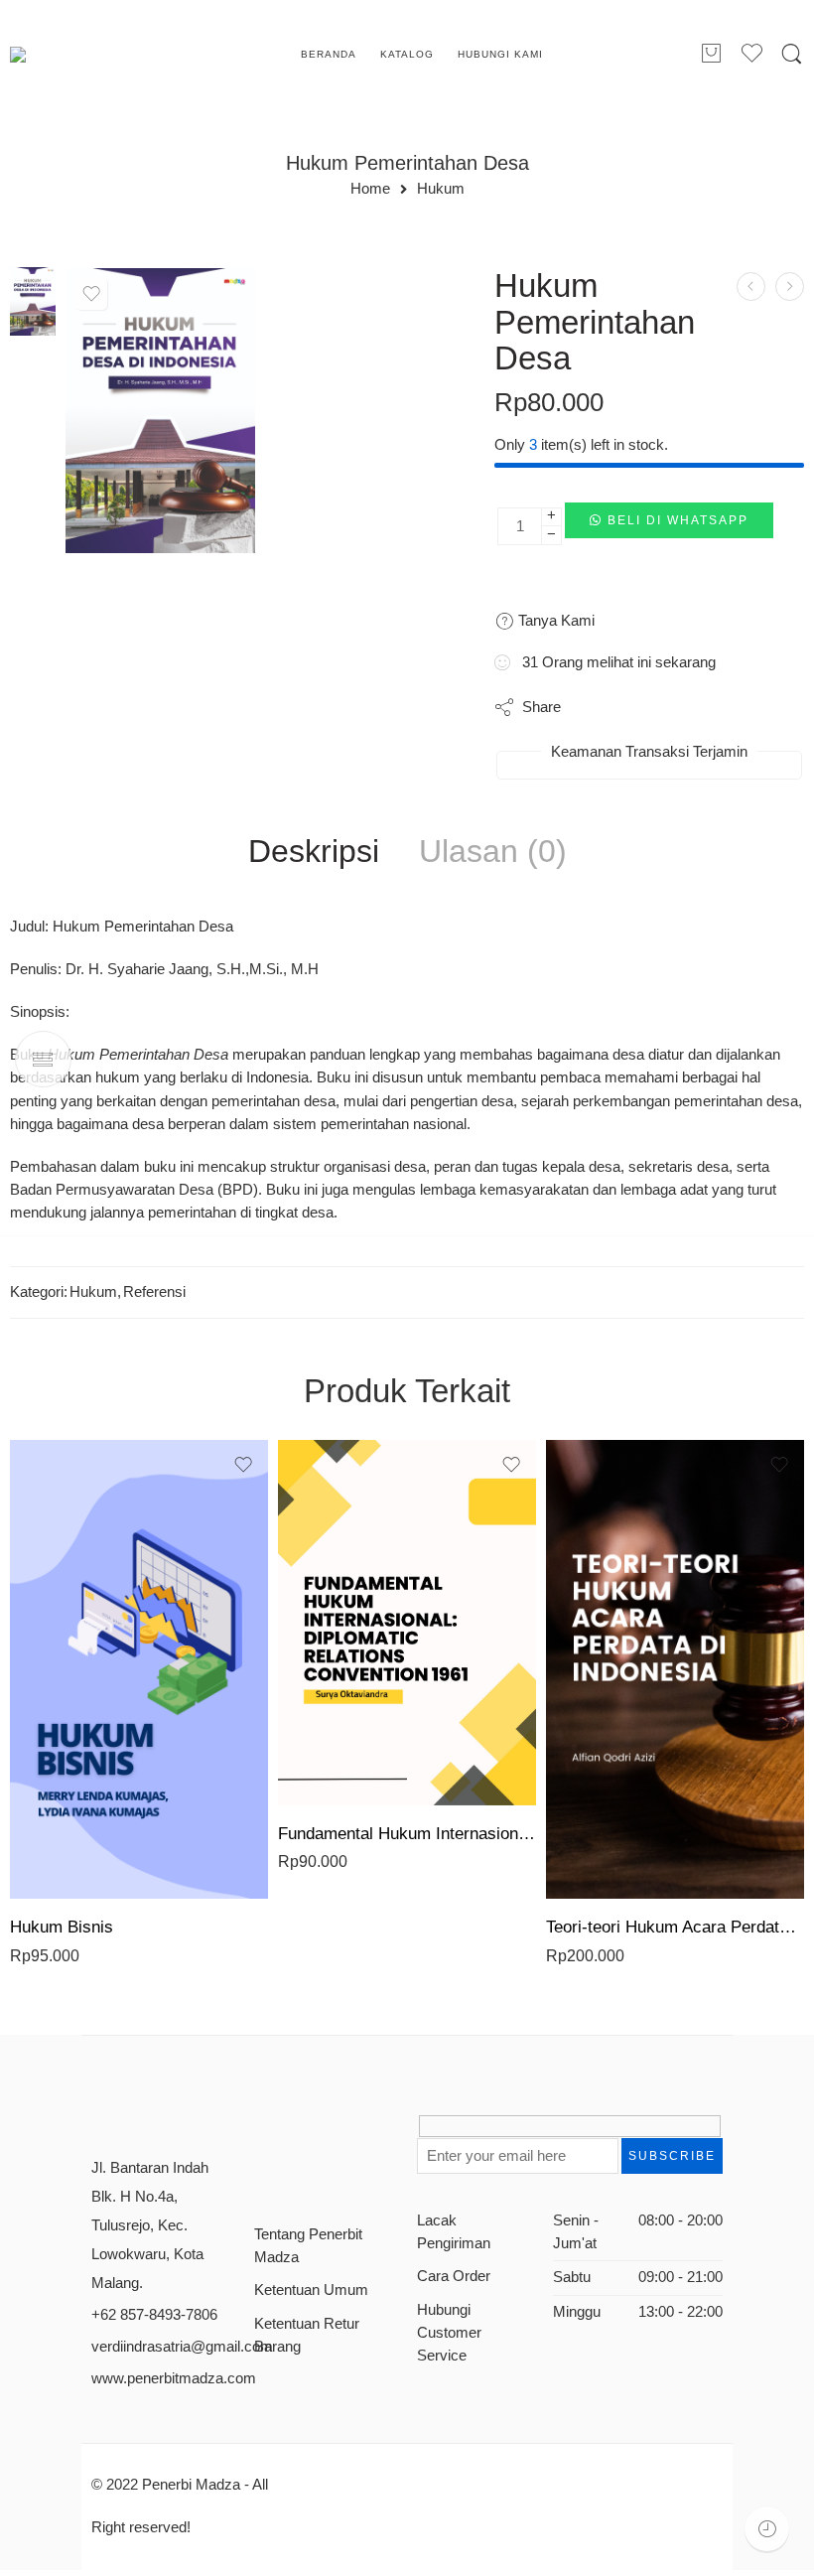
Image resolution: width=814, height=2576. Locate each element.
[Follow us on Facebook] (262, 2134)
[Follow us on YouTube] (366, 2134)
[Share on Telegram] (712, 707)
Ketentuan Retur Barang (307, 2335)
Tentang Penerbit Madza (308, 2246)
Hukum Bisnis (62, 1927)
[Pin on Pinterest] (673, 707)
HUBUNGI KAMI (500, 54)
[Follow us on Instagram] (331, 2134)
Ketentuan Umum (311, 2290)
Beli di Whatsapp (678, 520)
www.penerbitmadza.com (174, 2378)
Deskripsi (314, 852)
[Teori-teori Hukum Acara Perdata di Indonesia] (675, 1669)
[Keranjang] (711, 55)
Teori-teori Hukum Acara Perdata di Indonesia (675, 1927)
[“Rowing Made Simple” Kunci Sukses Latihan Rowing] (751, 286)
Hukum (441, 189)
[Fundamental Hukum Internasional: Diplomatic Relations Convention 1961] (407, 1623)
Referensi (154, 1292)
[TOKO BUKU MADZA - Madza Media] (90, 55)
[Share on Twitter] (593, 707)
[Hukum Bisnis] (139, 1669)
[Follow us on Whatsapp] (262, 2170)
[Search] (792, 55)
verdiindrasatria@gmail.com (182, 2347)
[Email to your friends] (752, 707)
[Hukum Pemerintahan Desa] (33, 300)
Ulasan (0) (493, 852)
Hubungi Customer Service (449, 2333)
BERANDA (329, 54)
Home (370, 189)
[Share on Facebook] (633, 707)
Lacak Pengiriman (454, 2232)
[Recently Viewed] (767, 2529)
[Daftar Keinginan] (91, 294)
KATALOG (407, 54)
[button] (669, 526)
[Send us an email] (296, 2134)
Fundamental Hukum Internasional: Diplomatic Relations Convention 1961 (407, 1834)
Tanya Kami (554, 620)
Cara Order (454, 2276)
